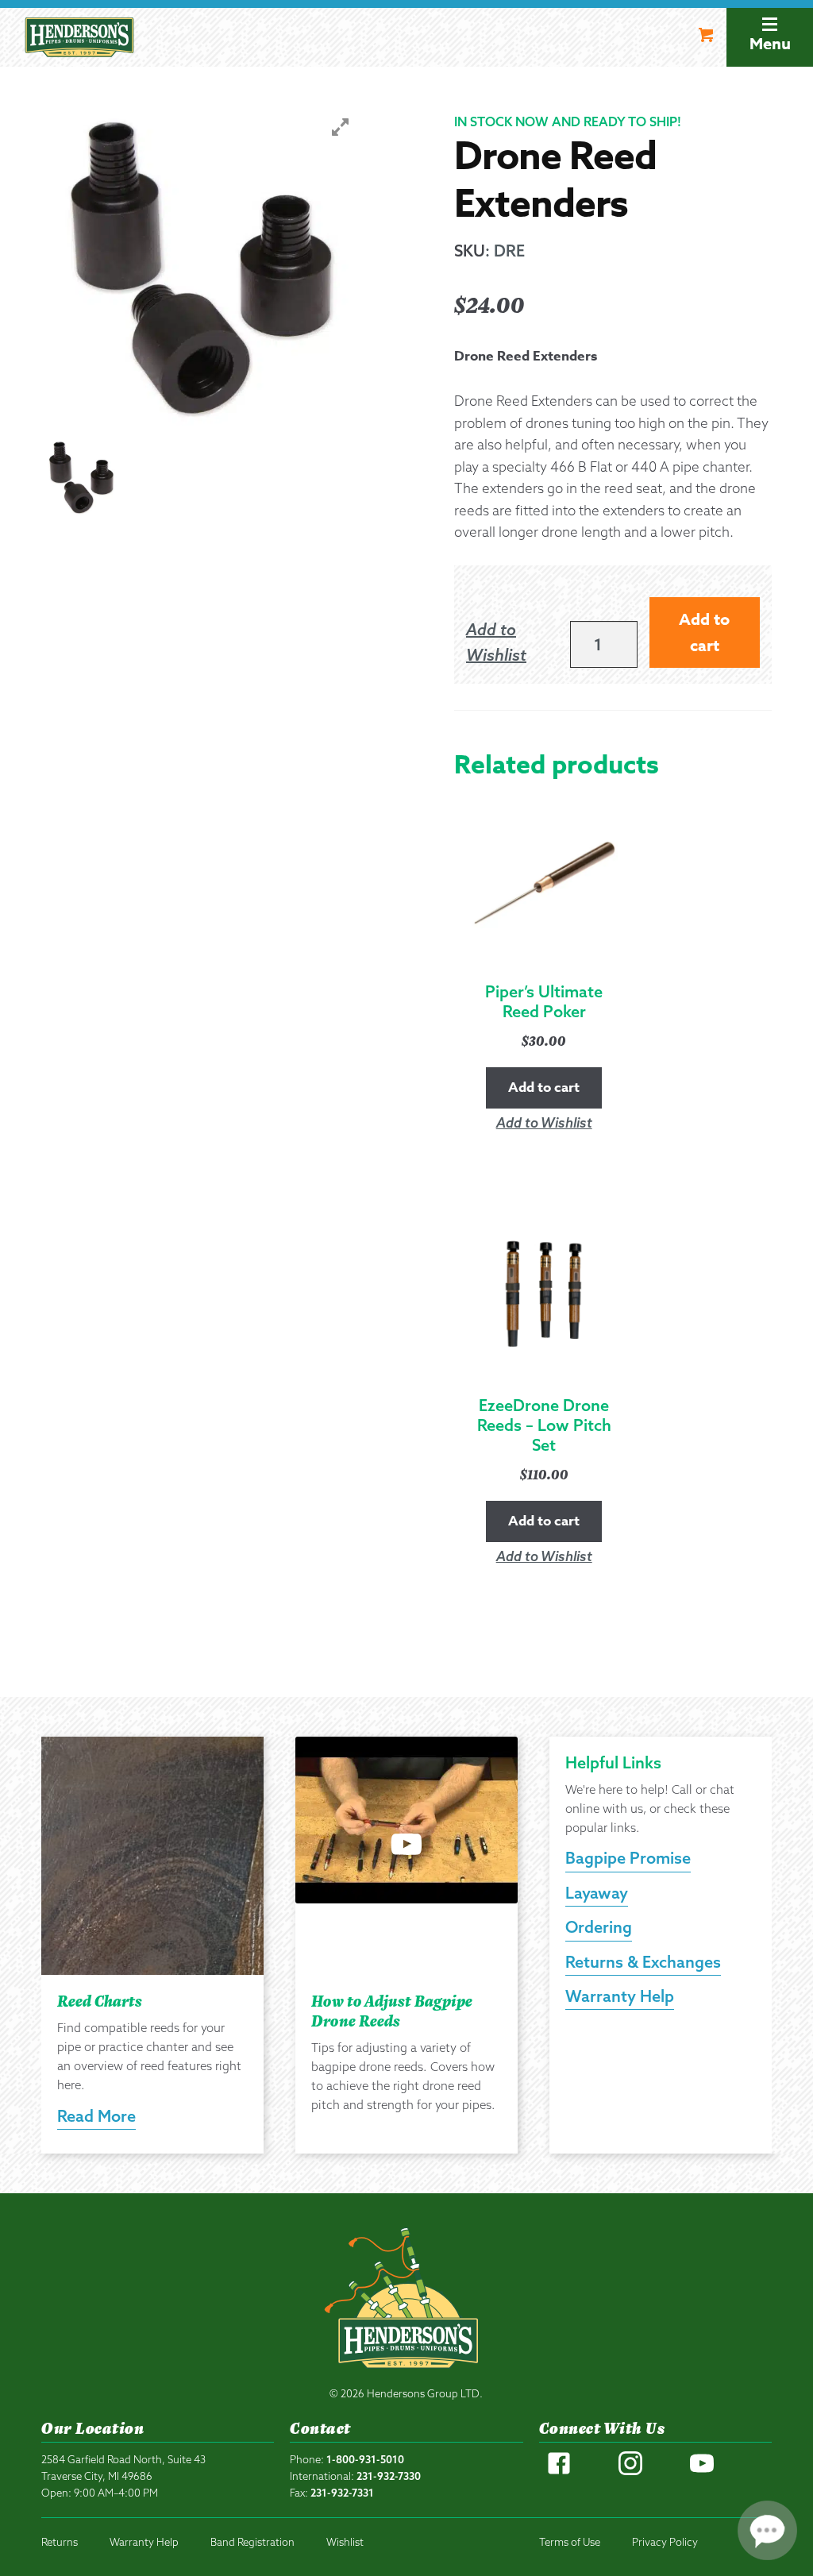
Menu (770, 43)
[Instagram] (630, 2471)
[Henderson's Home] (406, 2302)
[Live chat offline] (767, 2530)
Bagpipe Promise (628, 1858)
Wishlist (345, 2542)
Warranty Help (620, 1996)
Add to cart (704, 632)
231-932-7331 (342, 2493)
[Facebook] (559, 2471)
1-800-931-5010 (365, 2459)
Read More (96, 2116)
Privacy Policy (665, 2542)
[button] (510, 643)
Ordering (599, 1927)
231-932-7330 (389, 2476)
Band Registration (252, 2542)
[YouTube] (702, 2471)
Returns (60, 2542)
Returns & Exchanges (643, 1962)
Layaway (597, 1893)
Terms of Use (570, 2542)
